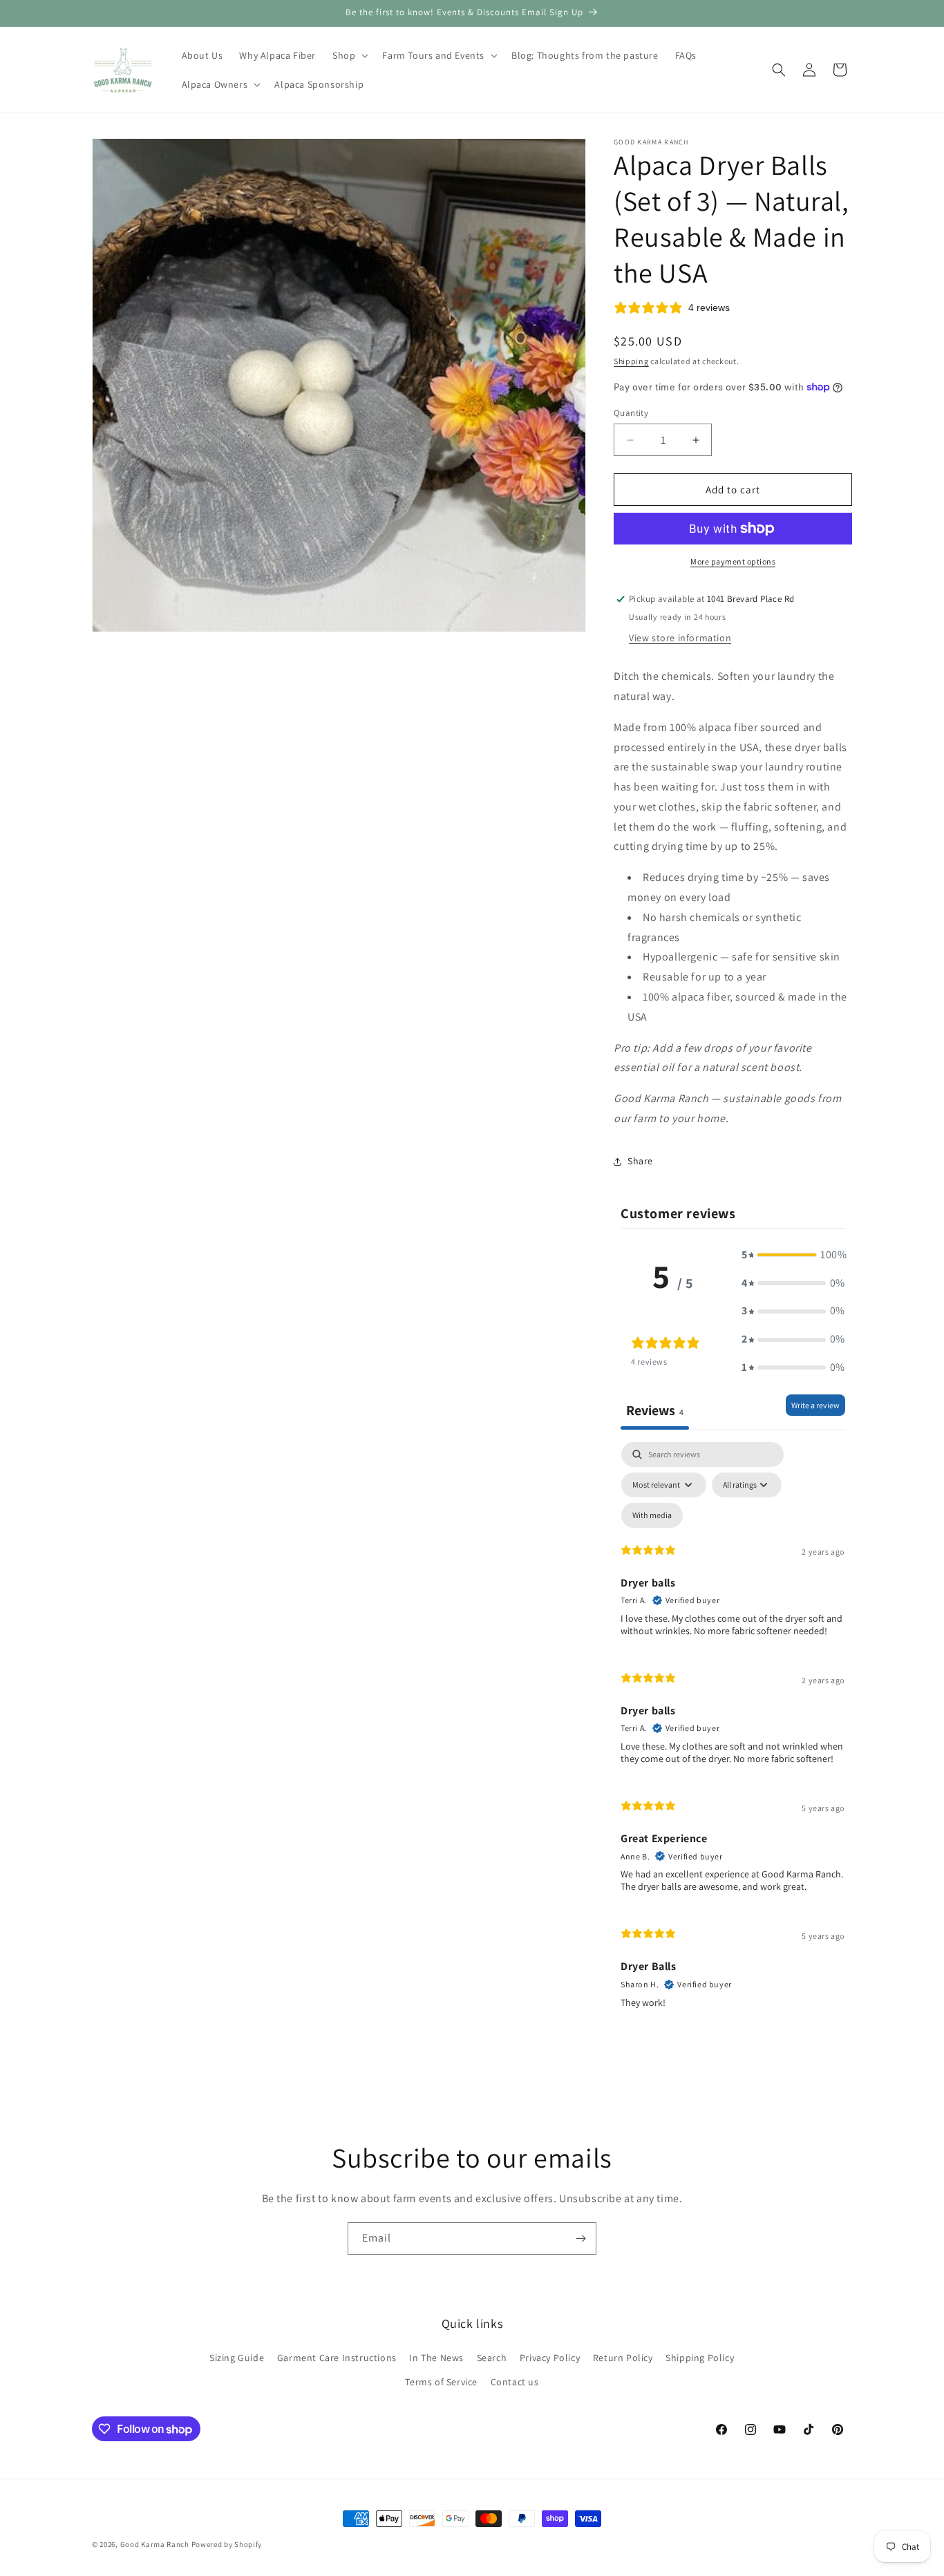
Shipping (631, 361)
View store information (680, 638)
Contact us (515, 2382)
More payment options (733, 561)
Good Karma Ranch (155, 2544)
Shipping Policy (700, 2358)
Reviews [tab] (655, 1410)
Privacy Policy (550, 2358)
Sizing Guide (237, 2358)
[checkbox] (652, 1515)
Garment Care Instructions (337, 2358)
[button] (349, 55)
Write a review (815, 1405)
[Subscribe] (580, 2238)
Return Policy (623, 2358)
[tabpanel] (733, 1731)
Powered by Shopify (227, 2544)
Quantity (631, 413)
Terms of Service (441, 2382)
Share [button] (640, 1161)
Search (492, 2358)
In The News (436, 2358)
